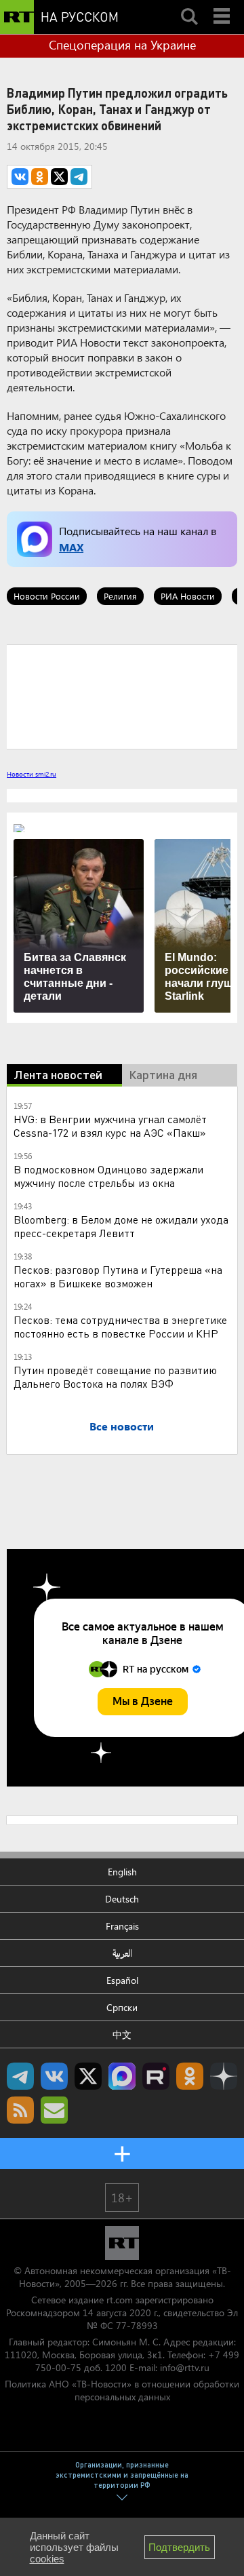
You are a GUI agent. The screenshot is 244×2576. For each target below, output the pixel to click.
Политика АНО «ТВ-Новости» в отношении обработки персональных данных (122, 2390)
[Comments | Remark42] (122, 696)
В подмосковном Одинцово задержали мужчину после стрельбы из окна (108, 1176)
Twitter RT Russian (88, 2076)
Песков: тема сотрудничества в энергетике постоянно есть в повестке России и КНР (120, 1326)
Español (122, 1980)
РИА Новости (188, 596)
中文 (122, 2034)
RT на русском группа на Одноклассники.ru (190, 2076)
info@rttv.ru (185, 2367)
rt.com (120, 2300)
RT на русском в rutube (156, 2076)
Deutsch (122, 1899)
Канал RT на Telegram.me (20, 2076)
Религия (120, 596)
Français (122, 1926)
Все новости (122, 1426)
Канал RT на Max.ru (122, 2076)
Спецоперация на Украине (122, 45)
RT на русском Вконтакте (54, 2076)
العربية (122, 1953)
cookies (47, 2559)
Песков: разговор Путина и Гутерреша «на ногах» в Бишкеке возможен (118, 1276)
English (122, 1872)
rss (20, 2110)
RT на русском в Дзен (224, 2076)
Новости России (47, 596)
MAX (71, 547)
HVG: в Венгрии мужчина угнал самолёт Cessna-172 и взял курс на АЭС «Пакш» (110, 1126)
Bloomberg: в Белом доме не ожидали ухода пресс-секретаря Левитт (121, 1226)
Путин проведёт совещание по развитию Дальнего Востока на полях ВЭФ (115, 1377)
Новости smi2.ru (32, 774)
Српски (122, 2007)
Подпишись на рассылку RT (54, 2110)
